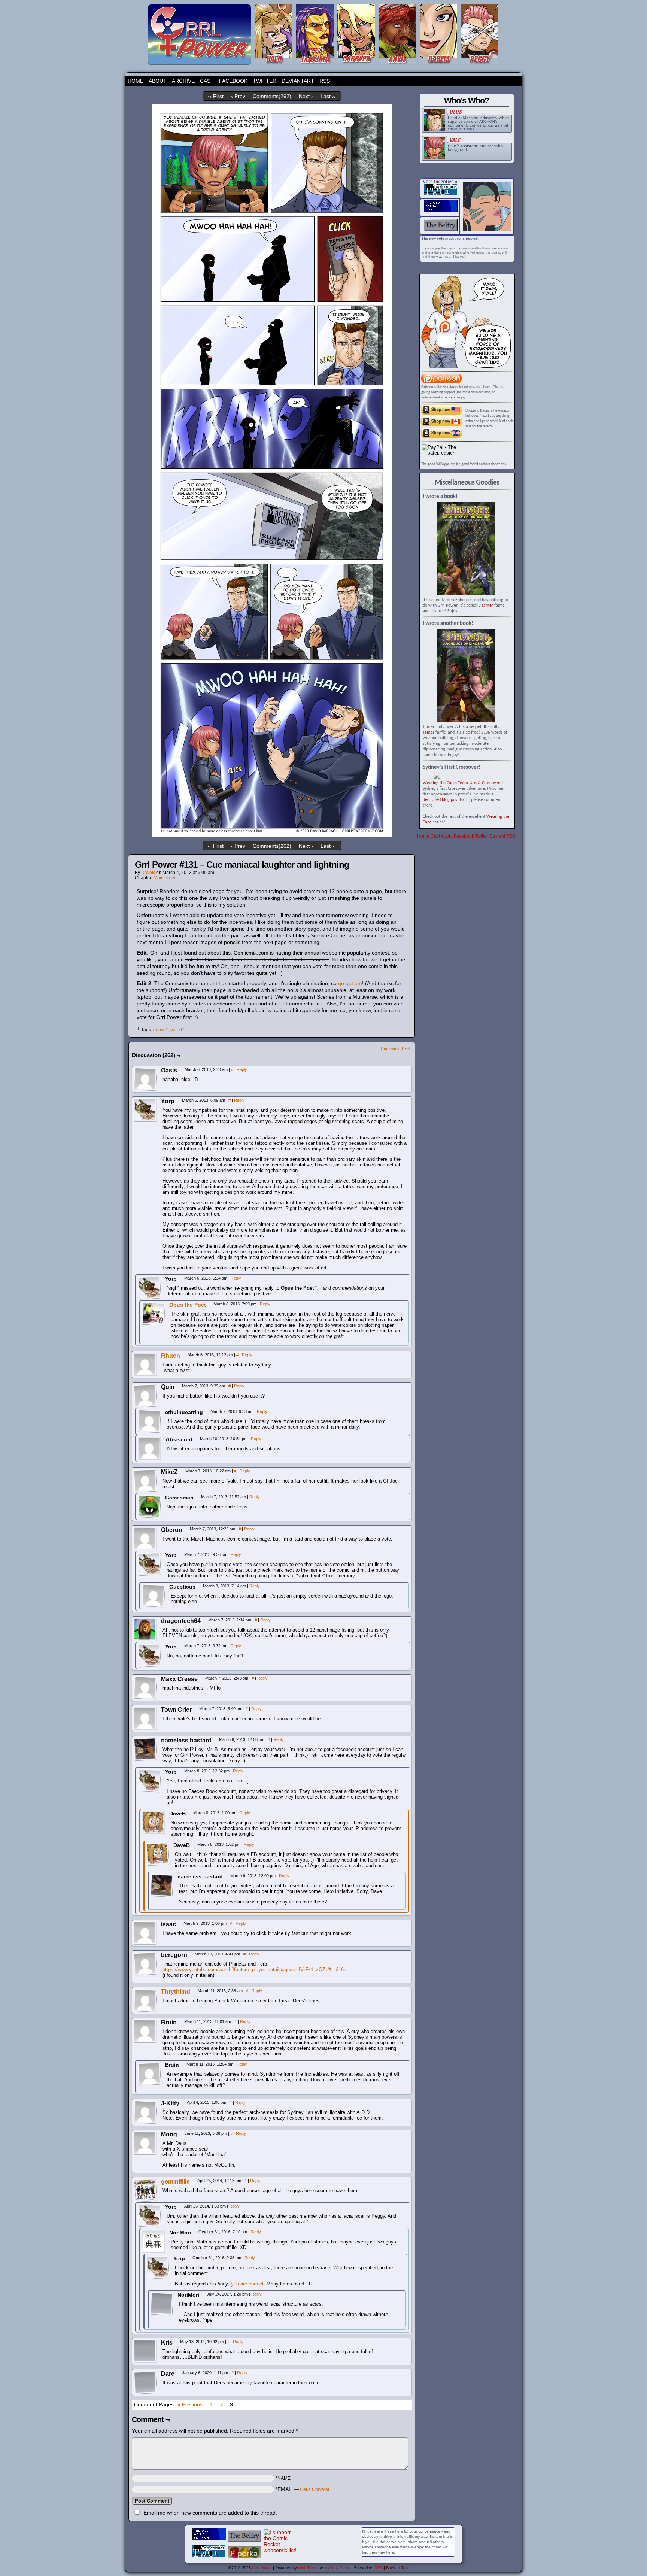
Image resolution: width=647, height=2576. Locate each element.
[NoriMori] (154, 2242)
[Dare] (145, 2382)
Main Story (164, 878)
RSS (325, 81)
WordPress (308, 2568)
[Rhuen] (145, 1375)
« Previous (190, 2404)
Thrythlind (176, 1992)
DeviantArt (298, 81)
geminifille (175, 2181)
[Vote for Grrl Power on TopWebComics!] (441, 194)
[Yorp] (145, 1110)
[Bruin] (145, 2031)
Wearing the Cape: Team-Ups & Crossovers (462, 783)
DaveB (148, 873)
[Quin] (145, 1396)
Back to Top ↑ (399, 2568)
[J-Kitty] (145, 2112)
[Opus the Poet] (154, 1324)
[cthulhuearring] (149, 1421)
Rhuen (171, 1356)
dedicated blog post (441, 800)
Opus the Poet (188, 1305)
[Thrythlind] (145, 2011)
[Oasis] (145, 1079)
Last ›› (328, 96)
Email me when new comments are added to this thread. (210, 2513)
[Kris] (145, 2351)
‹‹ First (216, 96)
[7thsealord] (149, 1448)
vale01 (178, 1030)
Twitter (265, 81)
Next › (306, 96)
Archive (183, 81)
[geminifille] (145, 2200)
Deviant (497, 836)
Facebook (233, 81)
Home (136, 81)
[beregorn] (145, 1964)
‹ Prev (238, 96)
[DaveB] (154, 1823)
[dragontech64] (145, 1630)
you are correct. (248, 2284)
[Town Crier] (145, 1718)
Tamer (487, 606)
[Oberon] (145, 1539)
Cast (207, 81)
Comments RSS (395, 1049)
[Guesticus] (154, 1596)
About (158, 81)
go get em (350, 983)
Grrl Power (262, 2568)
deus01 (161, 1030)
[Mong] (145, 2143)
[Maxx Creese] (145, 1688)
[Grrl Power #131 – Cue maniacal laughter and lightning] (272, 835)
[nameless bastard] (145, 1749)
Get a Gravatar (315, 2489)
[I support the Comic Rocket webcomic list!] (280, 2550)
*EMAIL (303, 2489)
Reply (242, 1069)
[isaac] (145, 1933)
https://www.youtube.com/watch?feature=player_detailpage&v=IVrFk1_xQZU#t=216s (254, 1970)
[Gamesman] (149, 1507)
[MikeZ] (145, 1481)
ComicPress (339, 2568)
